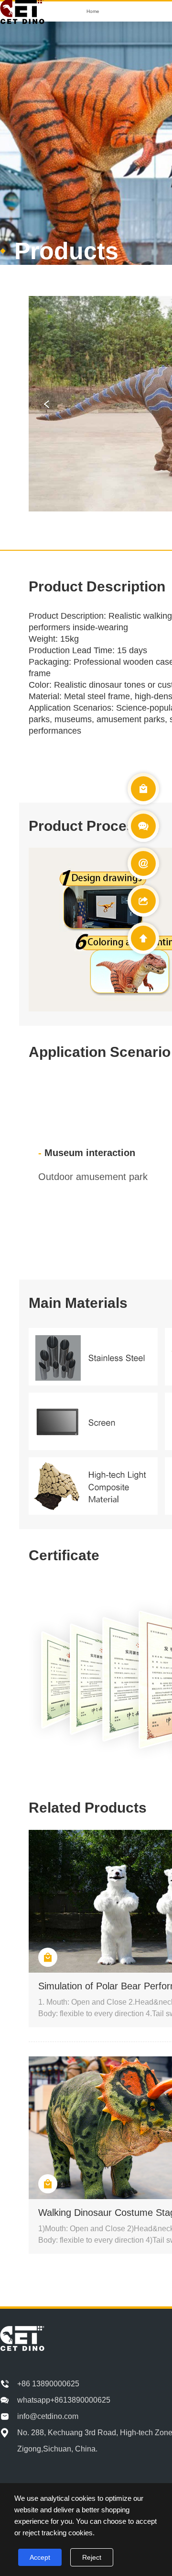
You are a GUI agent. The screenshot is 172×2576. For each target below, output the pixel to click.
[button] (47, 404)
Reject (92, 2557)
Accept (40, 2557)
